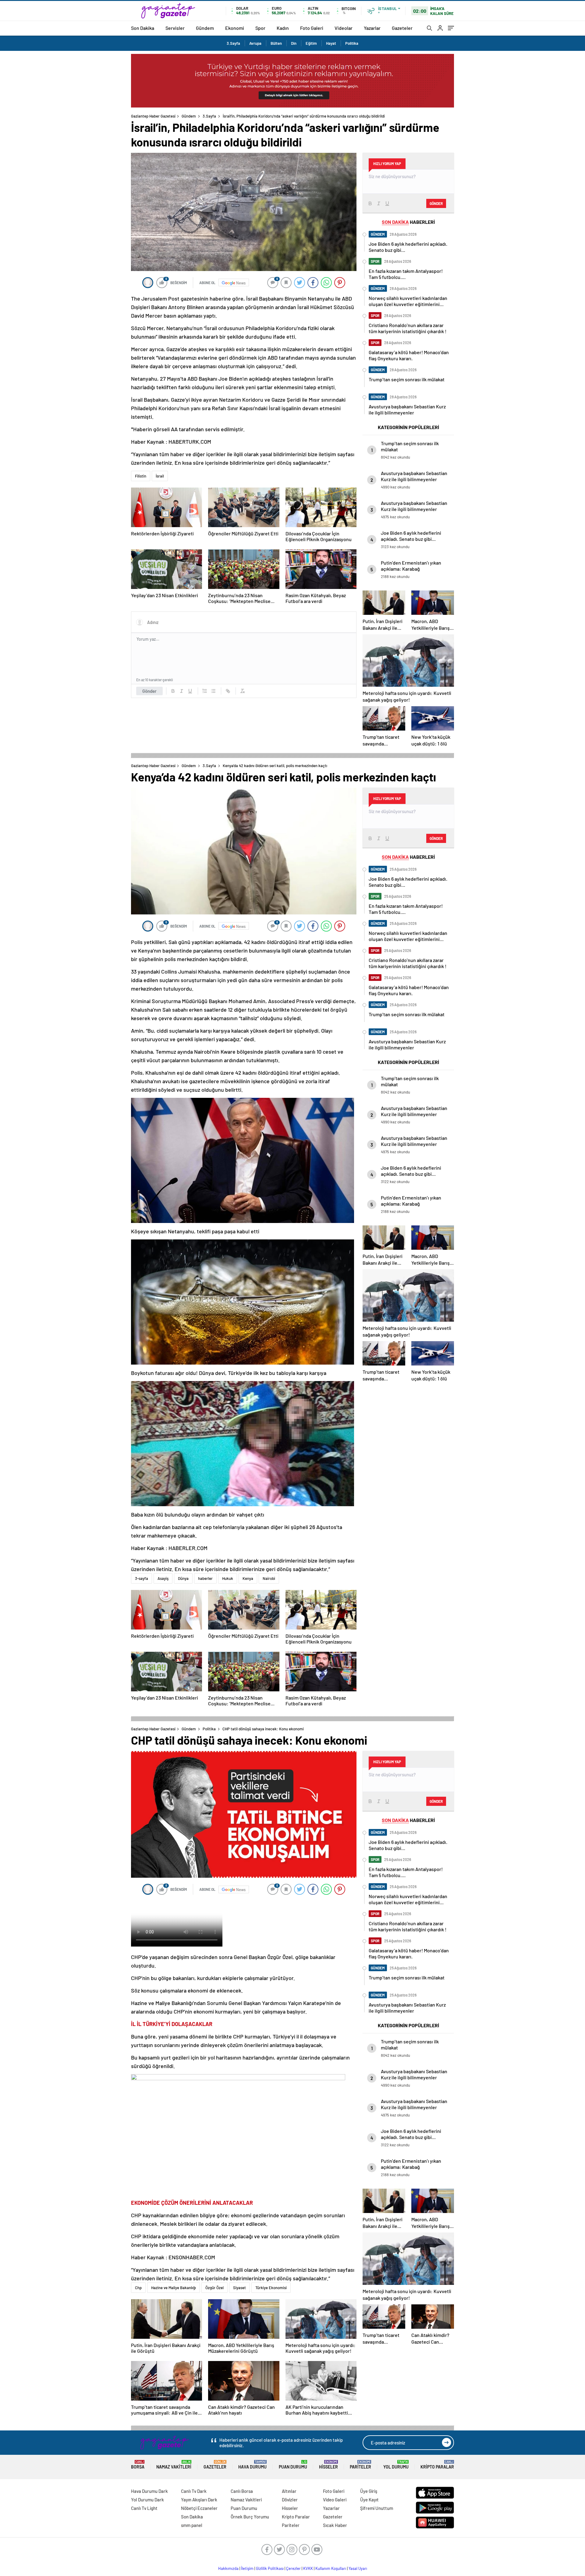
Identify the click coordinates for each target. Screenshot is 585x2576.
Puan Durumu (293, 2465)
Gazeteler (402, 28)
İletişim (247, 2568)
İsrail (160, 476)
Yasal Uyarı (358, 2568)
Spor (260, 28)
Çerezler (293, 2568)
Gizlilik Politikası (270, 2568)
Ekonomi (235, 28)
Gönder (149, 691)
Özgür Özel (214, 2288)
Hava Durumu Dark (149, 2491)
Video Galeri (335, 2500)
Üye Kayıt (369, 2500)
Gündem (205, 28)
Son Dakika (143, 28)
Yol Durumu (396, 2465)
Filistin (141, 476)
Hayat (331, 43)
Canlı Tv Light (144, 2508)
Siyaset (239, 2288)
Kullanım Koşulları (331, 2568)
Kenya (248, 1578)
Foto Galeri (312, 28)
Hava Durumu (252, 2465)
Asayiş (163, 1578)
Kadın (283, 28)
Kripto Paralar (437, 2465)
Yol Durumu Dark (147, 2500)
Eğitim (311, 43)
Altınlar (289, 2491)
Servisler (175, 28)
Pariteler (360, 2465)
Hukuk (228, 1578)
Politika (352, 43)
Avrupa (255, 43)
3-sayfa (142, 1578)
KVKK (308, 2568)
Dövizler (290, 2500)
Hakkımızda (228, 2568)
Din (294, 43)
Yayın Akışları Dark (199, 2500)
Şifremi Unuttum (377, 2508)
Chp (138, 2288)
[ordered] (205, 691)
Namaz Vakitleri (174, 2465)
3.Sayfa (233, 43)
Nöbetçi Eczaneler (199, 2508)
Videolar (344, 28)
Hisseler (328, 2465)
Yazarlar (372, 28)
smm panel (192, 2525)
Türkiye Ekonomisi (271, 2288)
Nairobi (269, 1578)
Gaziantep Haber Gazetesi (153, 116)
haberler (205, 1578)
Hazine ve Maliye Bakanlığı (174, 2288)
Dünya (183, 1578)
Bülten (276, 43)
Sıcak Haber (335, 2525)
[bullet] (213, 691)
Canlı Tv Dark (194, 2491)
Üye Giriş (369, 2491)
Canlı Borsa (242, 2491)
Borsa (138, 2465)
